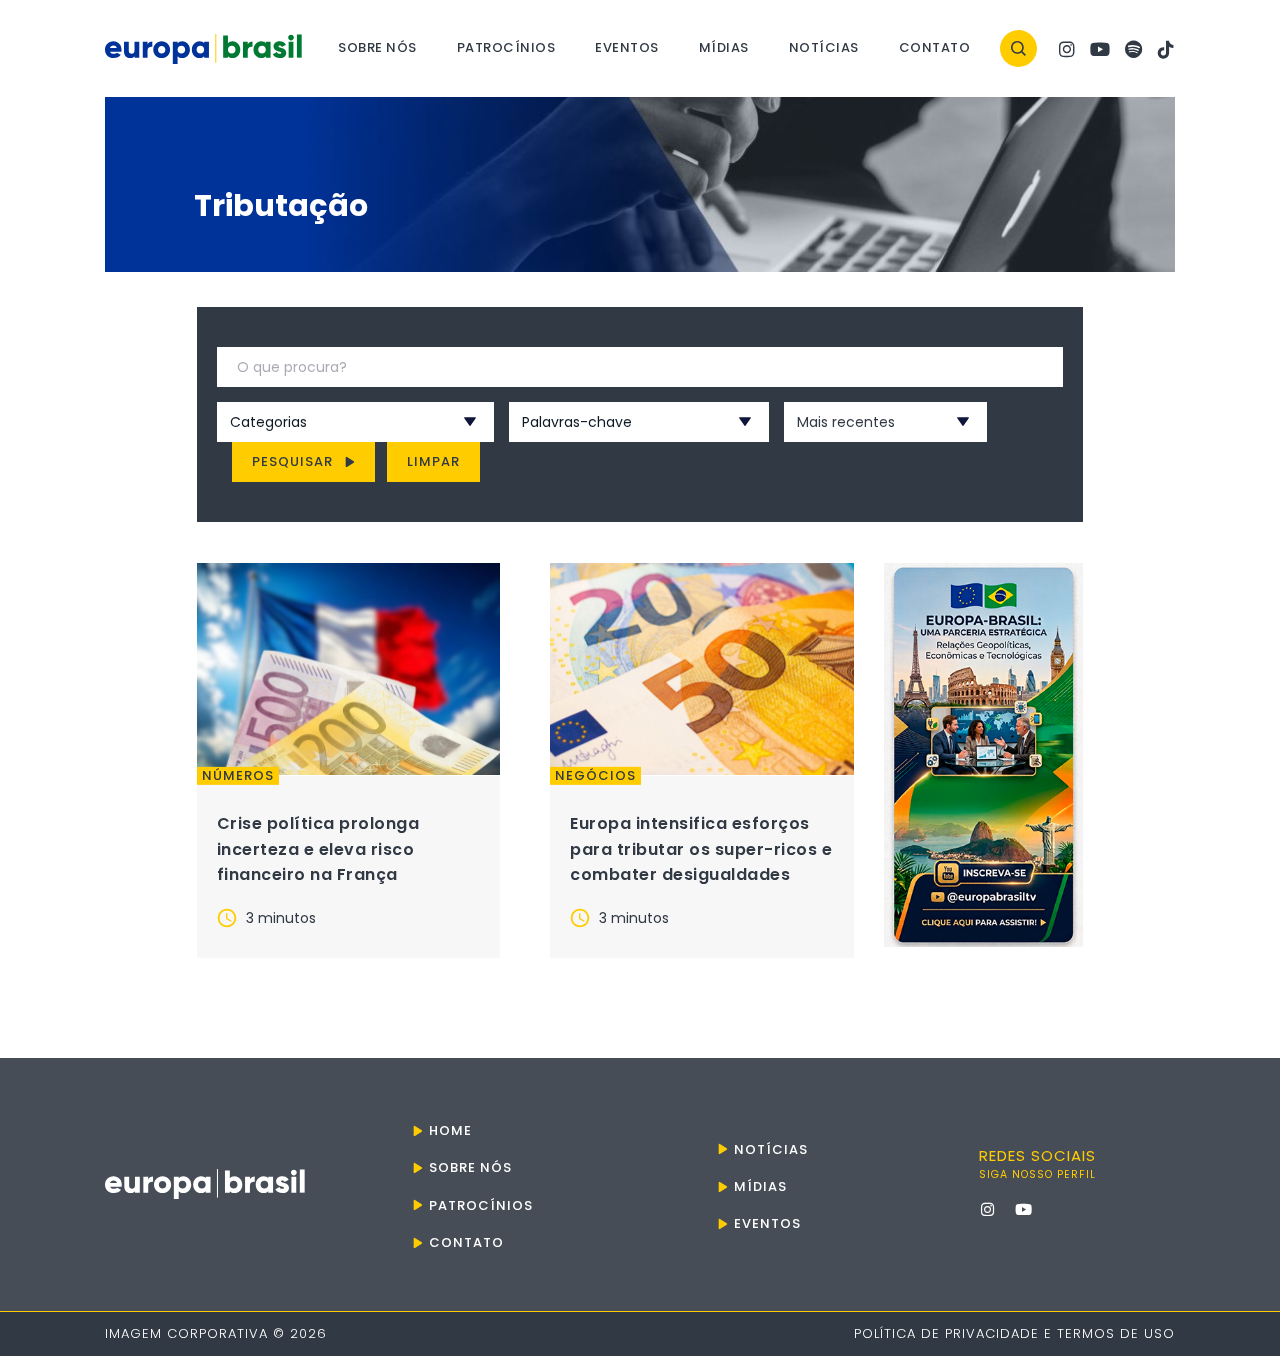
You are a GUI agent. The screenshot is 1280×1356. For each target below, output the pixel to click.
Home (450, 1130)
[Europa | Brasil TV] (983, 755)
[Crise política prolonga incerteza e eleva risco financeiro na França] (349, 669)
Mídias (724, 47)
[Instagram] (1067, 48)
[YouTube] (1100, 48)
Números (238, 776)
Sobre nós (377, 47)
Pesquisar (292, 461)
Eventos (627, 47)
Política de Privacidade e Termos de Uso (1014, 1333)
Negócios (595, 776)
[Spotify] (1133, 48)
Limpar (433, 461)
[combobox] (329, 422)
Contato (935, 47)
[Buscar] (1018, 48)
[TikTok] (1166, 48)
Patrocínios (506, 47)
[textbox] (329, 422)
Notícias (824, 47)
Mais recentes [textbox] (846, 422)
